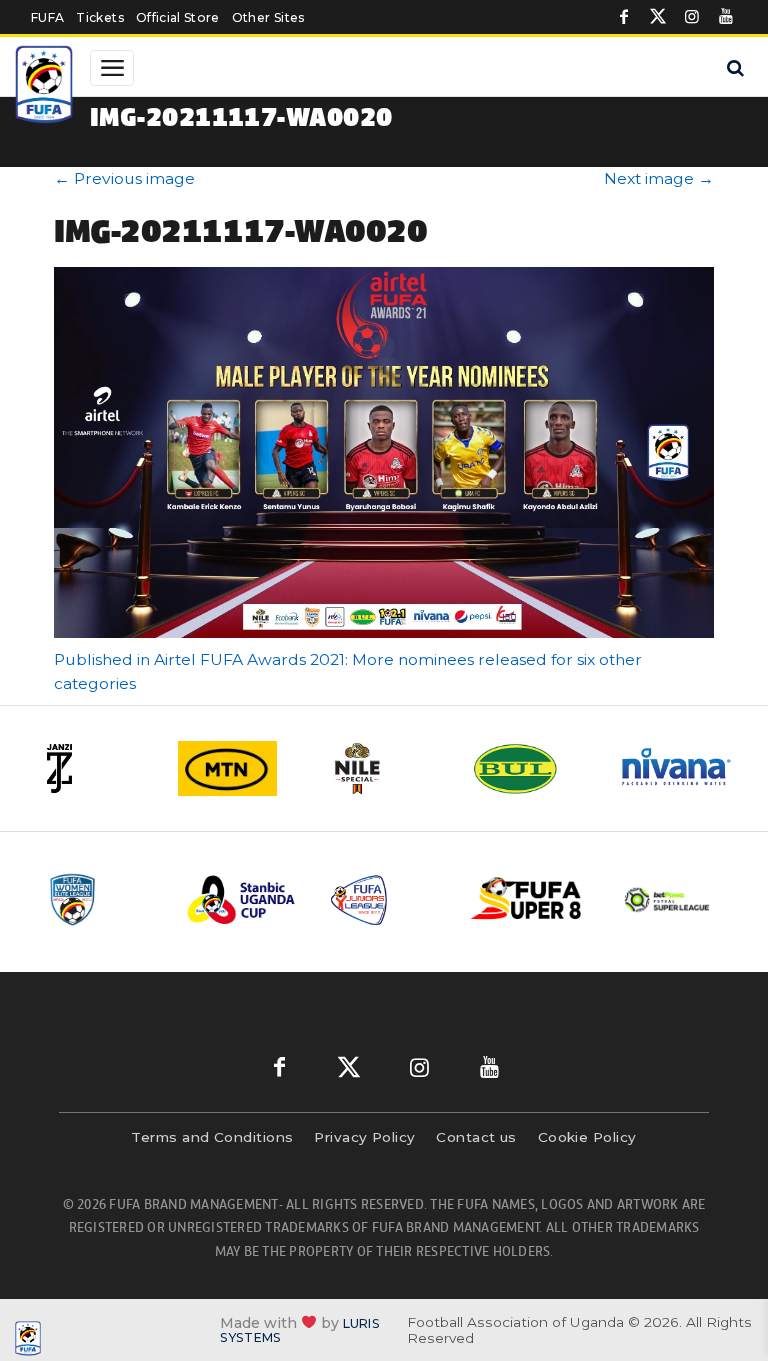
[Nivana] (677, 768)
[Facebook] (624, 17)
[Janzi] (93, 768)
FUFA (47, 17)
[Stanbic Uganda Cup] (243, 899)
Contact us (476, 1137)
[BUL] (531, 768)
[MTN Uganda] (239, 768)
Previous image (124, 178)
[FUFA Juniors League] (385, 899)
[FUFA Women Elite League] (101, 899)
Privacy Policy (364, 1137)
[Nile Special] (385, 768)
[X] (658, 17)
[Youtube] (726, 17)
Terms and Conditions (212, 1137)
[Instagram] (692, 17)
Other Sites (268, 17)
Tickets (99, 17)
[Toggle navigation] (112, 68)
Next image (659, 178)
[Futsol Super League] (669, 900)
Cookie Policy (587, 1137)
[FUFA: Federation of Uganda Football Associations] (46, 87)
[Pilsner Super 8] (527, 899)
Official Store (178, 17)
